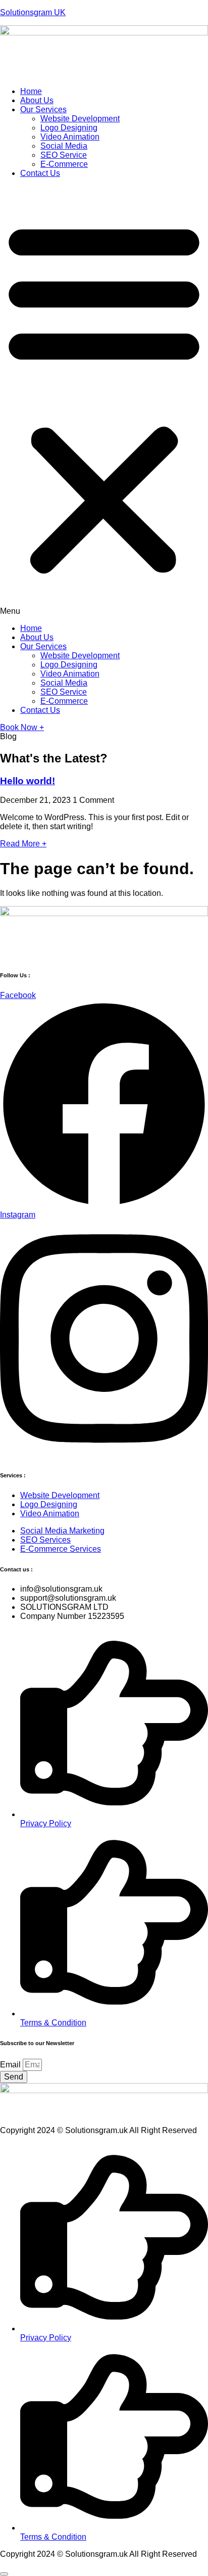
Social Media (64, 146)
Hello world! (28, 781)
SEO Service (64, 155)
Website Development (80, 119)
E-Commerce (64, 164)
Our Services (43, 109)
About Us (37, 100)
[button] (104, 401)
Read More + (23, 844)
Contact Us (40, 173)
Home (31, 91)
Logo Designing (69, 128)
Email (11, 2065)
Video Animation (70, 137)
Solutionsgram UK (33, 12)
